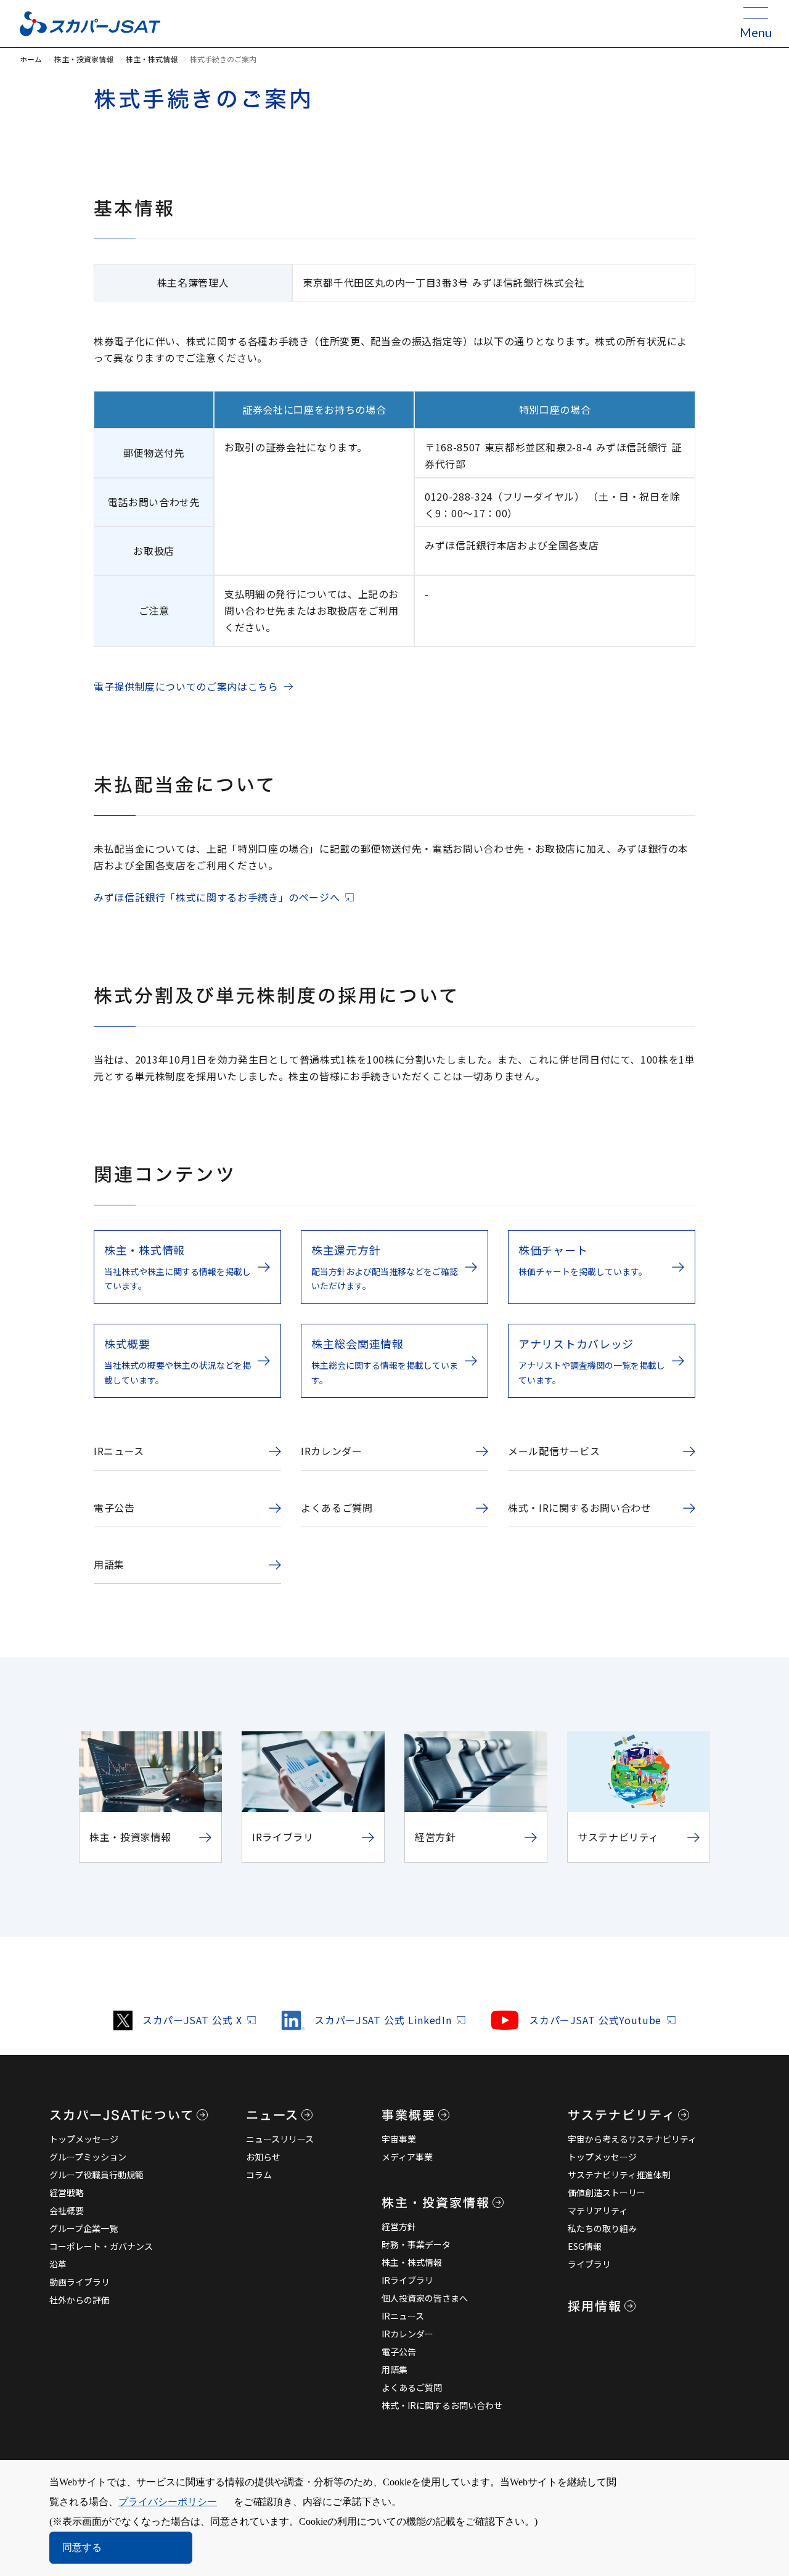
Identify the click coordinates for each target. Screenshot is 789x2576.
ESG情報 (585, 2246)
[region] (394, 291)
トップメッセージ (84, 2139)
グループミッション (88, 2157)
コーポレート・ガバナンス (101, 2246)
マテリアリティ (598, 2210)
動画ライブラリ (80, 2282)
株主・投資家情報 (84, 59)
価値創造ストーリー (607, 2192)
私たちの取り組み (602, 2228)
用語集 (394, 2369)
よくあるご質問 (412, 2387)
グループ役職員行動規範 (96, 2175)
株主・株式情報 (152, 59)
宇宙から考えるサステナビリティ (632, 2139)
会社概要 (67, 2210)
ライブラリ (589, 2264)
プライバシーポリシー (168, 2502)
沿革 (58, 2264)
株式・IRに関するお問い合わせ (442, 2405)
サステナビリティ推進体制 (619, 2175)
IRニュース (403, 2316)
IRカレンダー (407, 2334)
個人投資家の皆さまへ (425, 2298)
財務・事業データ (416, 2244)
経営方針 (399, 2226)
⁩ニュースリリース (280, 2139)
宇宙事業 (399, 2139)
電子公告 (399, 2352)
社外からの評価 (80, 2300)
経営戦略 (67, 2192)
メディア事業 (407, 2157)
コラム (259, 2175)
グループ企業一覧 (84, 2228)
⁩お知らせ (263, 2157)
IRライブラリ (407, 2280)
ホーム (31, 59)
